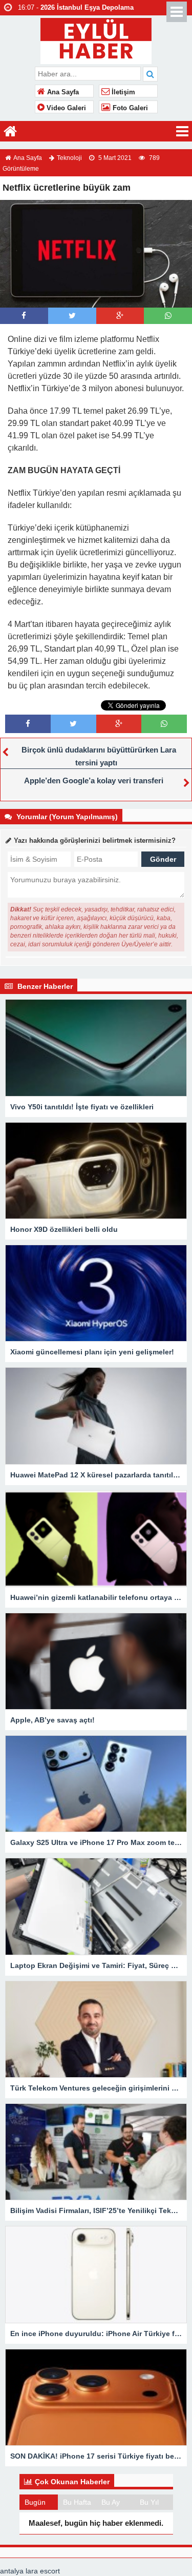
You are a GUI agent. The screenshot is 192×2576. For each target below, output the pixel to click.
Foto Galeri (129, 108)
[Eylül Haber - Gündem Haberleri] (96, 40)
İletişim (122, 92)
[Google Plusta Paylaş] (120, 316)
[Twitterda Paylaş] (72, 316)
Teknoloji (69, 158)
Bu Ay (111, 2502)
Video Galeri (65, 108)
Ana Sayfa (62, 92)
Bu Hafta (77, 2502)
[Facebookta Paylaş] (24, 316)
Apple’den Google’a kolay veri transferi (94, 780)
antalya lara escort (30, 2571)
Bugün (35, 2502)
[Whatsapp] (168, 316)
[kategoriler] (182, 131)
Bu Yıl (149, 2502)
